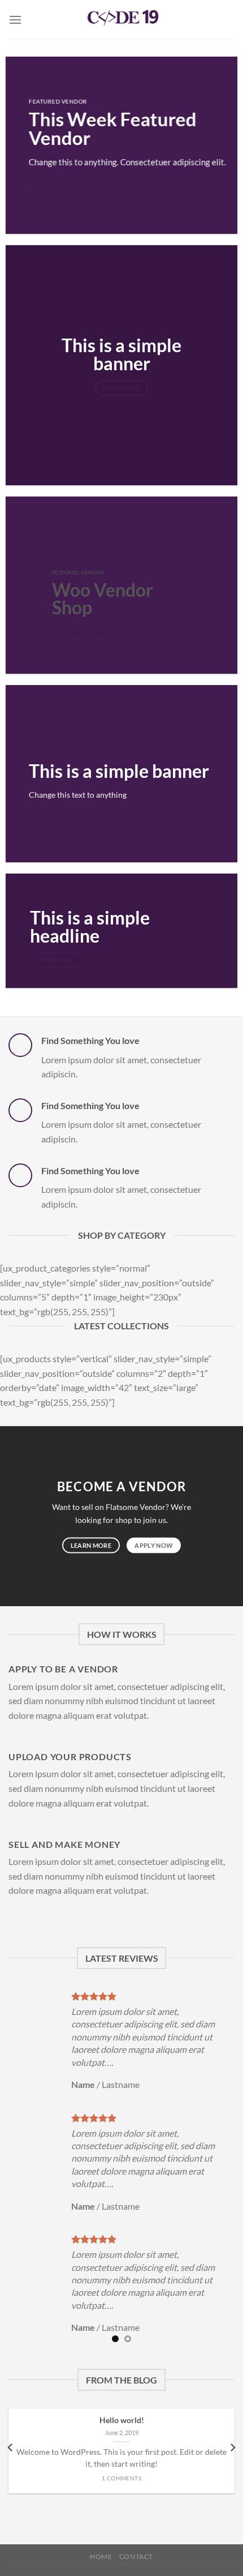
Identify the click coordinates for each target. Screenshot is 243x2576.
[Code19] (121, 20)
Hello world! (122, 2420)
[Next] (232, 2448)
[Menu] (15, 20)
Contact (136, 2556)
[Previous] (11, 2448)
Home (101, 2556)
